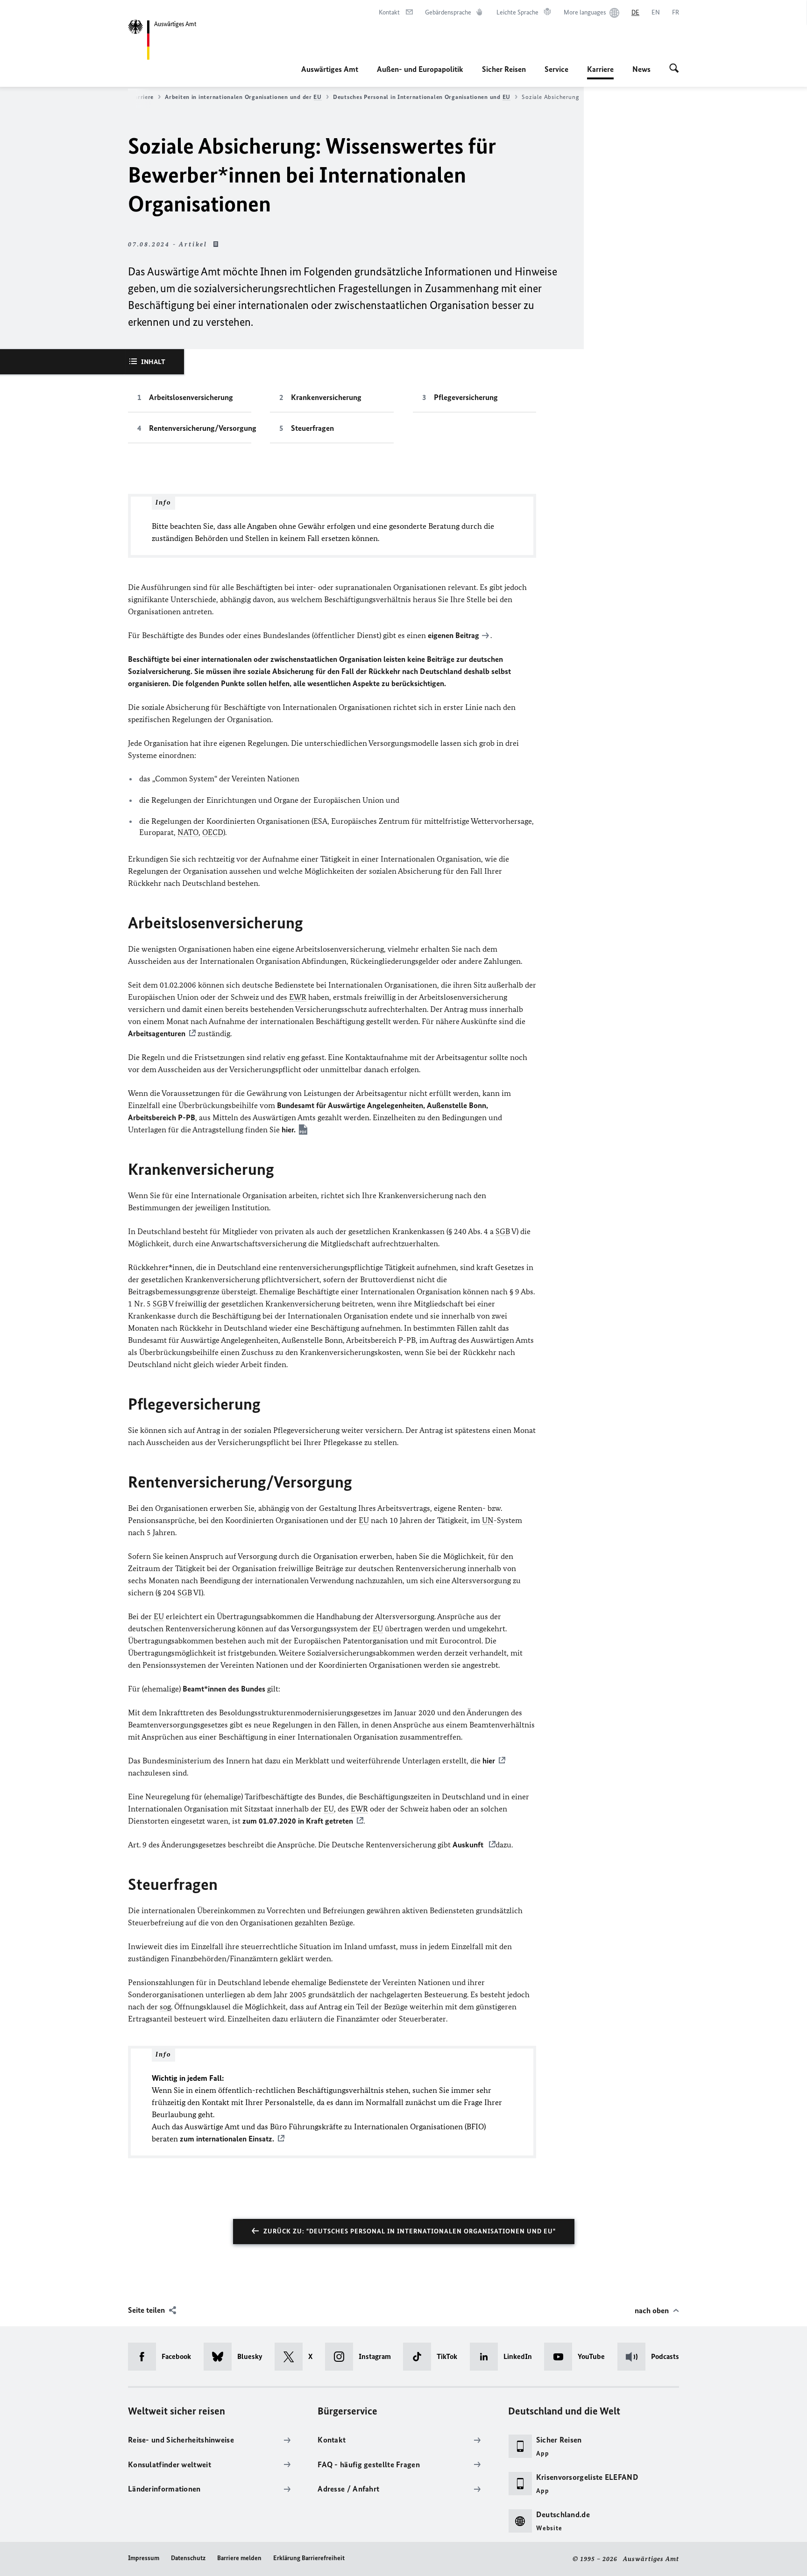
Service (556, 69)
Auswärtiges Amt (330, 69)
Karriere (600, 72)
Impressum (144, 2558)
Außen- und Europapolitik (420, 69)
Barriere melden (239, 2558)
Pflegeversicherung (466, 397)
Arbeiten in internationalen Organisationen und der (243, 97)
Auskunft (469, 1845)
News (641, 69)
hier (489, 1761)
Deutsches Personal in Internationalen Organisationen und (422, 97)
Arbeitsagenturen (157, 1033)
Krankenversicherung (326, 397)
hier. (289, 1130)
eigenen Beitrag (453, 635)
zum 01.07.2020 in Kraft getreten (298, 1821)
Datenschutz (188, 2558)
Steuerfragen (312, 428)
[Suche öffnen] (674, 69)
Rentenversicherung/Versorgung (200, 428)
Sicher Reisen (504, 69)
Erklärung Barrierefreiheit (309, 2558)
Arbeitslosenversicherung (191, 397)
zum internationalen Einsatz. (227, 2139)
